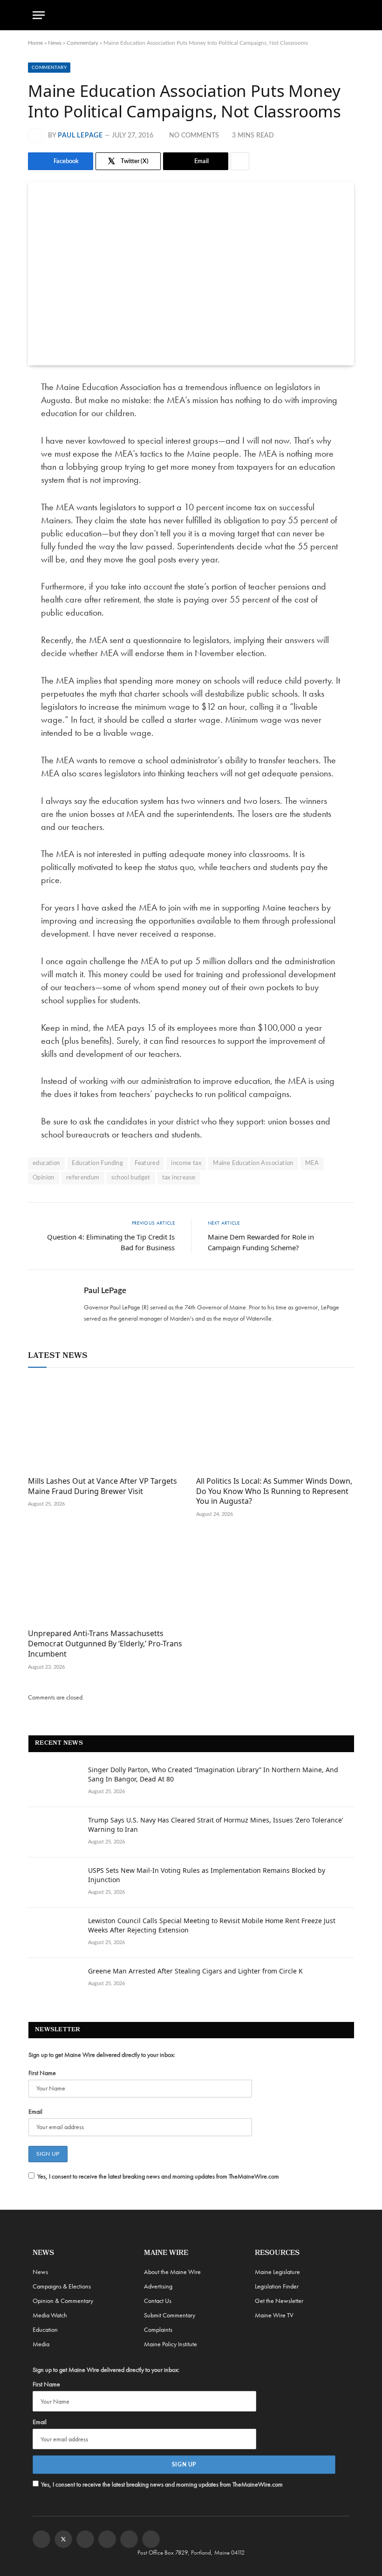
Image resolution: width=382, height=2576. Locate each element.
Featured (147, 1163)
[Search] (345, 15)
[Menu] (39, 15)
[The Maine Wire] (191, 15)
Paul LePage (80, 136)
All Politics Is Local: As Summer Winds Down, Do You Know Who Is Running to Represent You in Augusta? (274, 1491)
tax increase (179, 1178)
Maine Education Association (253, 1163)
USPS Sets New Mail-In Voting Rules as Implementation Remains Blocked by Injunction (207, 1875)
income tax (186, 1163)
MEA (312, 1163)
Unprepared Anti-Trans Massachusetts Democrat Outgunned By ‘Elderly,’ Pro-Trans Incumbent (105, 1644)
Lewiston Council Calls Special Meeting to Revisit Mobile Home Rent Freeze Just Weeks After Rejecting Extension (212, 1925)
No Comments (194, 136)
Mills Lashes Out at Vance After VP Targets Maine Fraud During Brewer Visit (102, 1486)
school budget (131, 1178)
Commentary (82, 43)
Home (35, 43)
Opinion (44, 1178)
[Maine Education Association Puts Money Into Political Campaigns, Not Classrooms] (191, 274)
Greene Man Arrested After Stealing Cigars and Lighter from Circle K (195, 1971)
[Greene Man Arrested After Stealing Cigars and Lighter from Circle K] (54, 1983)
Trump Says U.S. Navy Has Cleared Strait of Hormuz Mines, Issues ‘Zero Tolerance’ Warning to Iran (215, 1825)
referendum (83, 1178)
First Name (42, 2073)
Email (35, 2111)
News (55, 43)
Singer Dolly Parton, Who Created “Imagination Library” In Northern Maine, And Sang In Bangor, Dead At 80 (213, 1774)
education (46, 1163)
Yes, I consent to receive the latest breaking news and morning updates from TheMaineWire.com (158, 2176)
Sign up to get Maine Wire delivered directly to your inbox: (102, 2055)
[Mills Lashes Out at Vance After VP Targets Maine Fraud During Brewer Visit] (107, 1424)
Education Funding (98, 1163)
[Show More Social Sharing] (240, 161)
